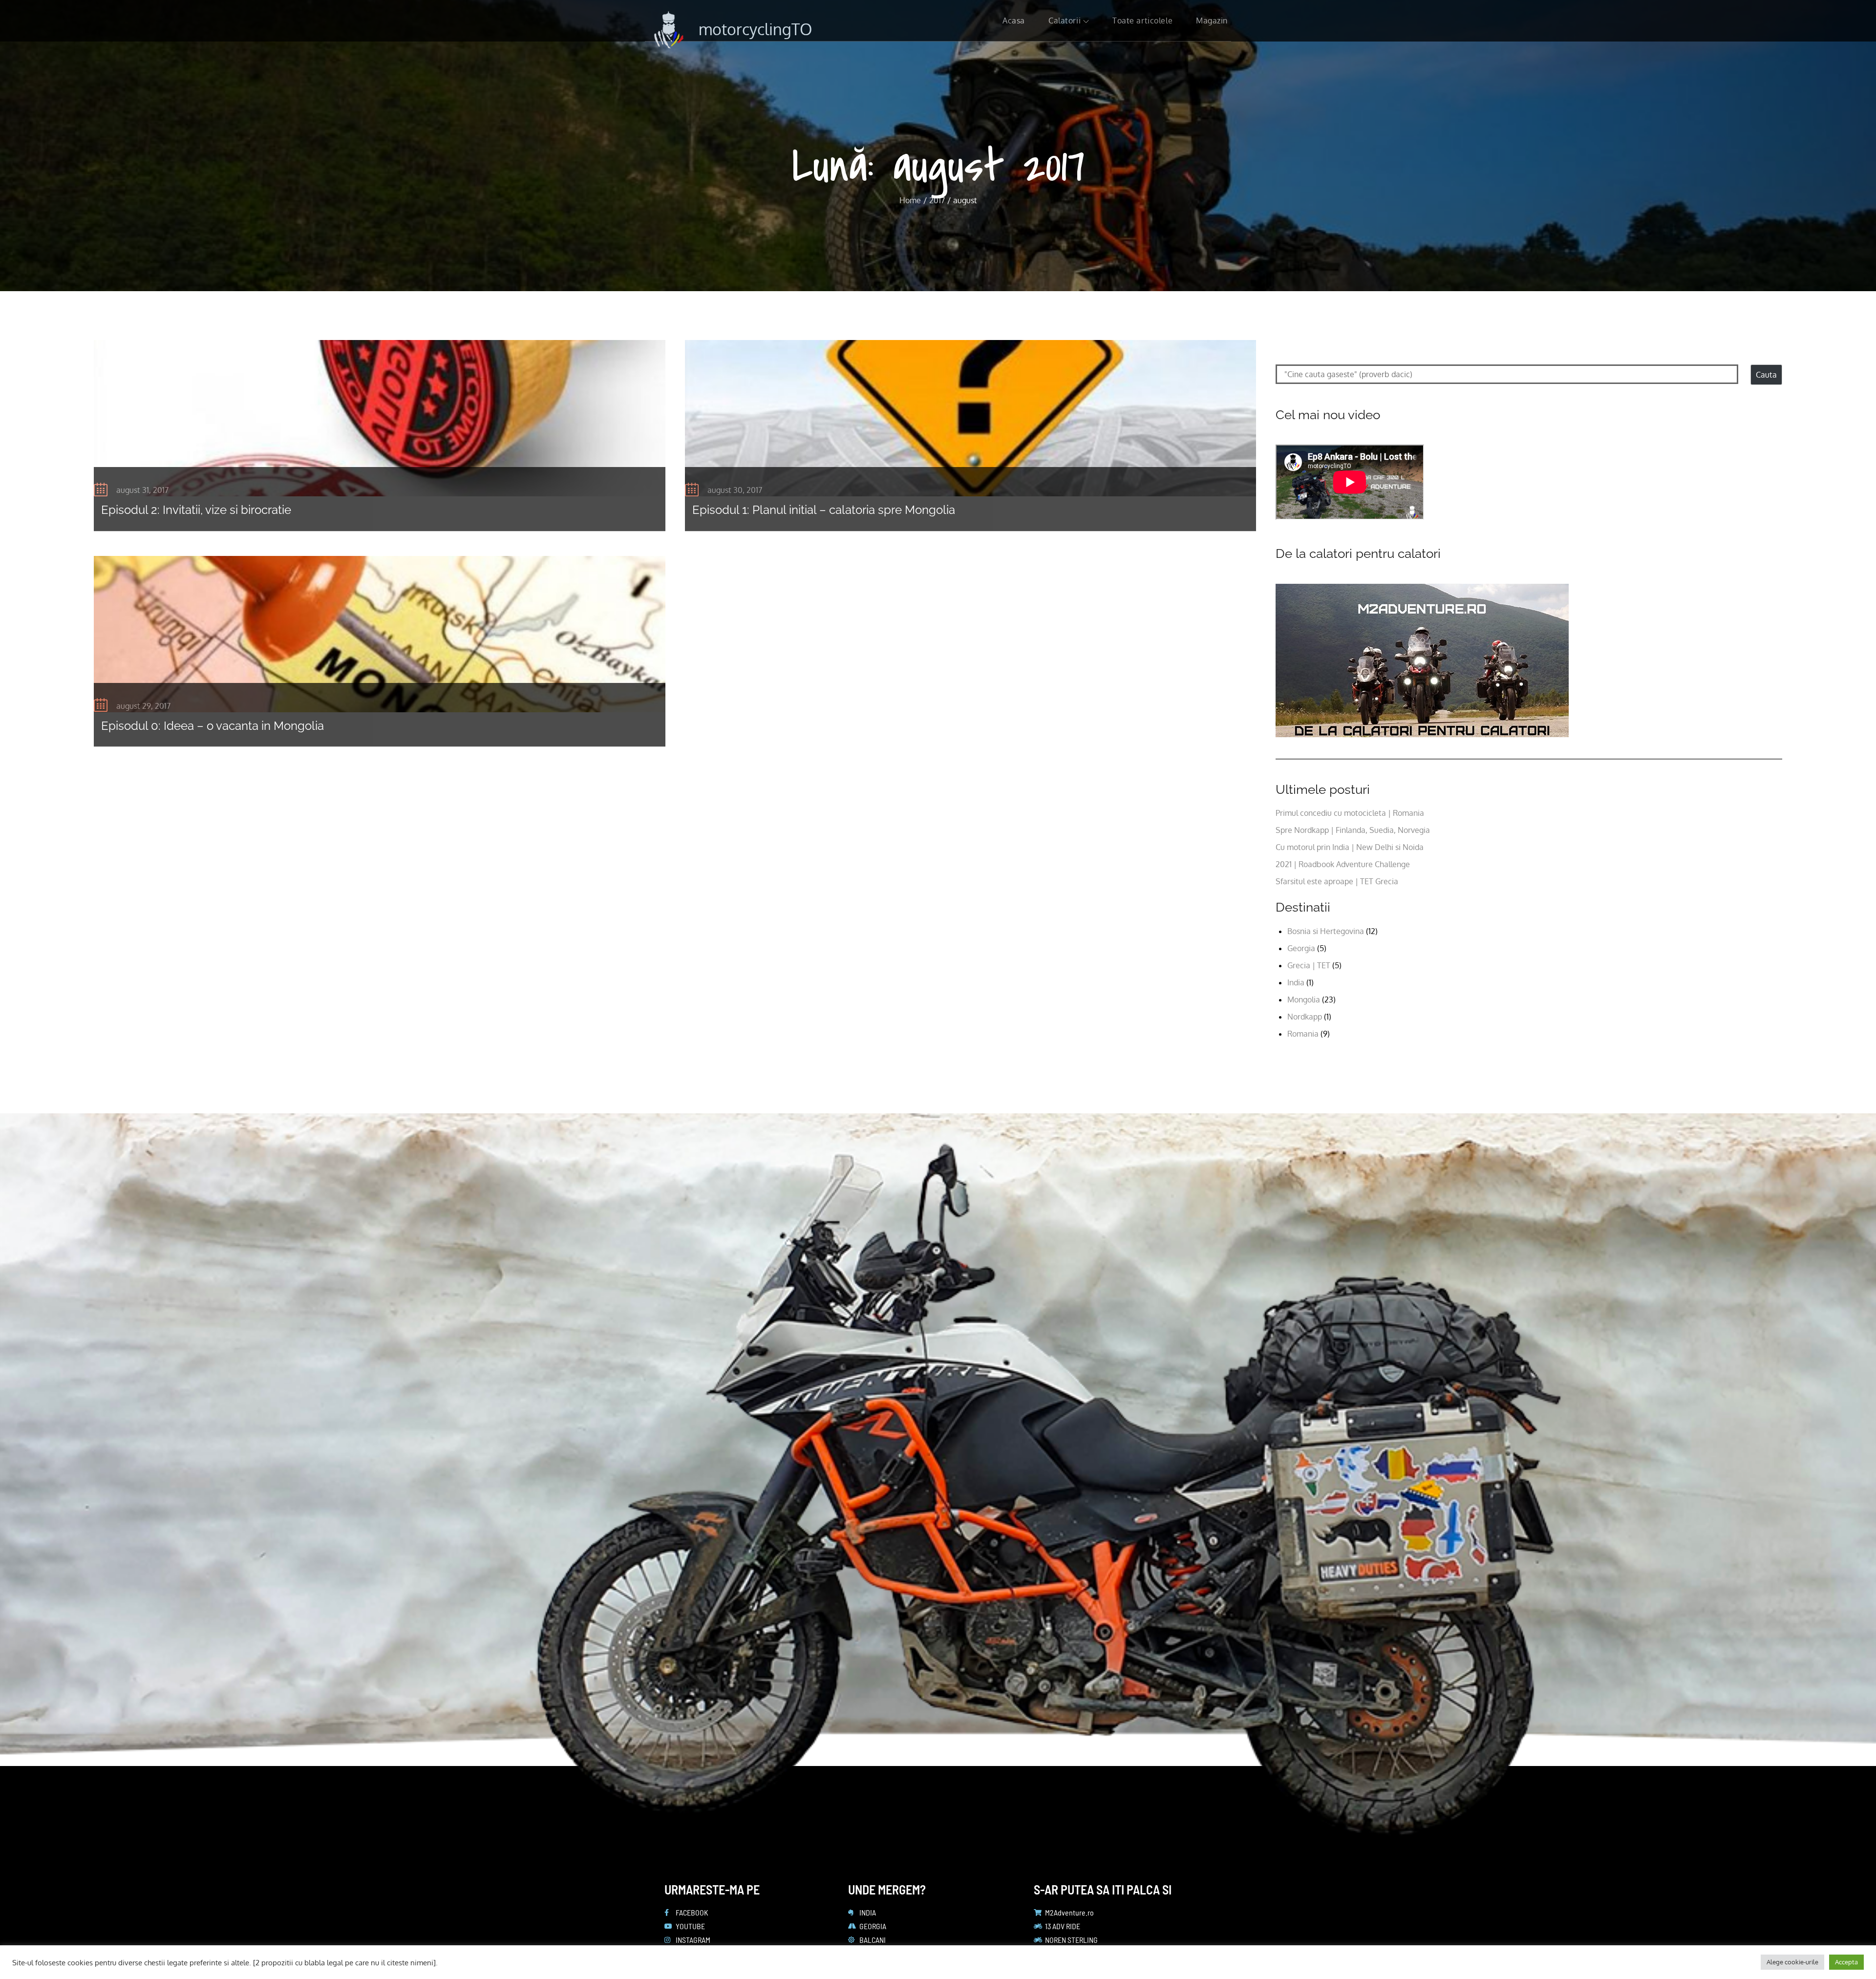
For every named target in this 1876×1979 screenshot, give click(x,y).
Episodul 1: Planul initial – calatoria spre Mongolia (824, 510)
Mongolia (1304, 1000)
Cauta (1766, 375)
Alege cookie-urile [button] (1792, 1962)
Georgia (1301, 948)
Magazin (1212, 21)
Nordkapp (1305, 1017)
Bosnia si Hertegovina (1326, 931)
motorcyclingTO (755, 29)
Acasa (1014, 21)
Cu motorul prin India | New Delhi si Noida (1350, 847)
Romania (1303, 1034)
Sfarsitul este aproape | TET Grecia (1337, 881)
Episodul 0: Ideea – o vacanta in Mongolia (213, 726)
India (1296, 982)
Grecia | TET (1309, 965)
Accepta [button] (1846, 1962)
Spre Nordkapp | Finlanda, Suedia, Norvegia (1353, 830)
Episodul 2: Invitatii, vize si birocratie (196, 510)
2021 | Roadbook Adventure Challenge (1343, 864)
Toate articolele (1142, 21)
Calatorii (1065, 21)
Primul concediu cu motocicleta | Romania (1350, 813)
